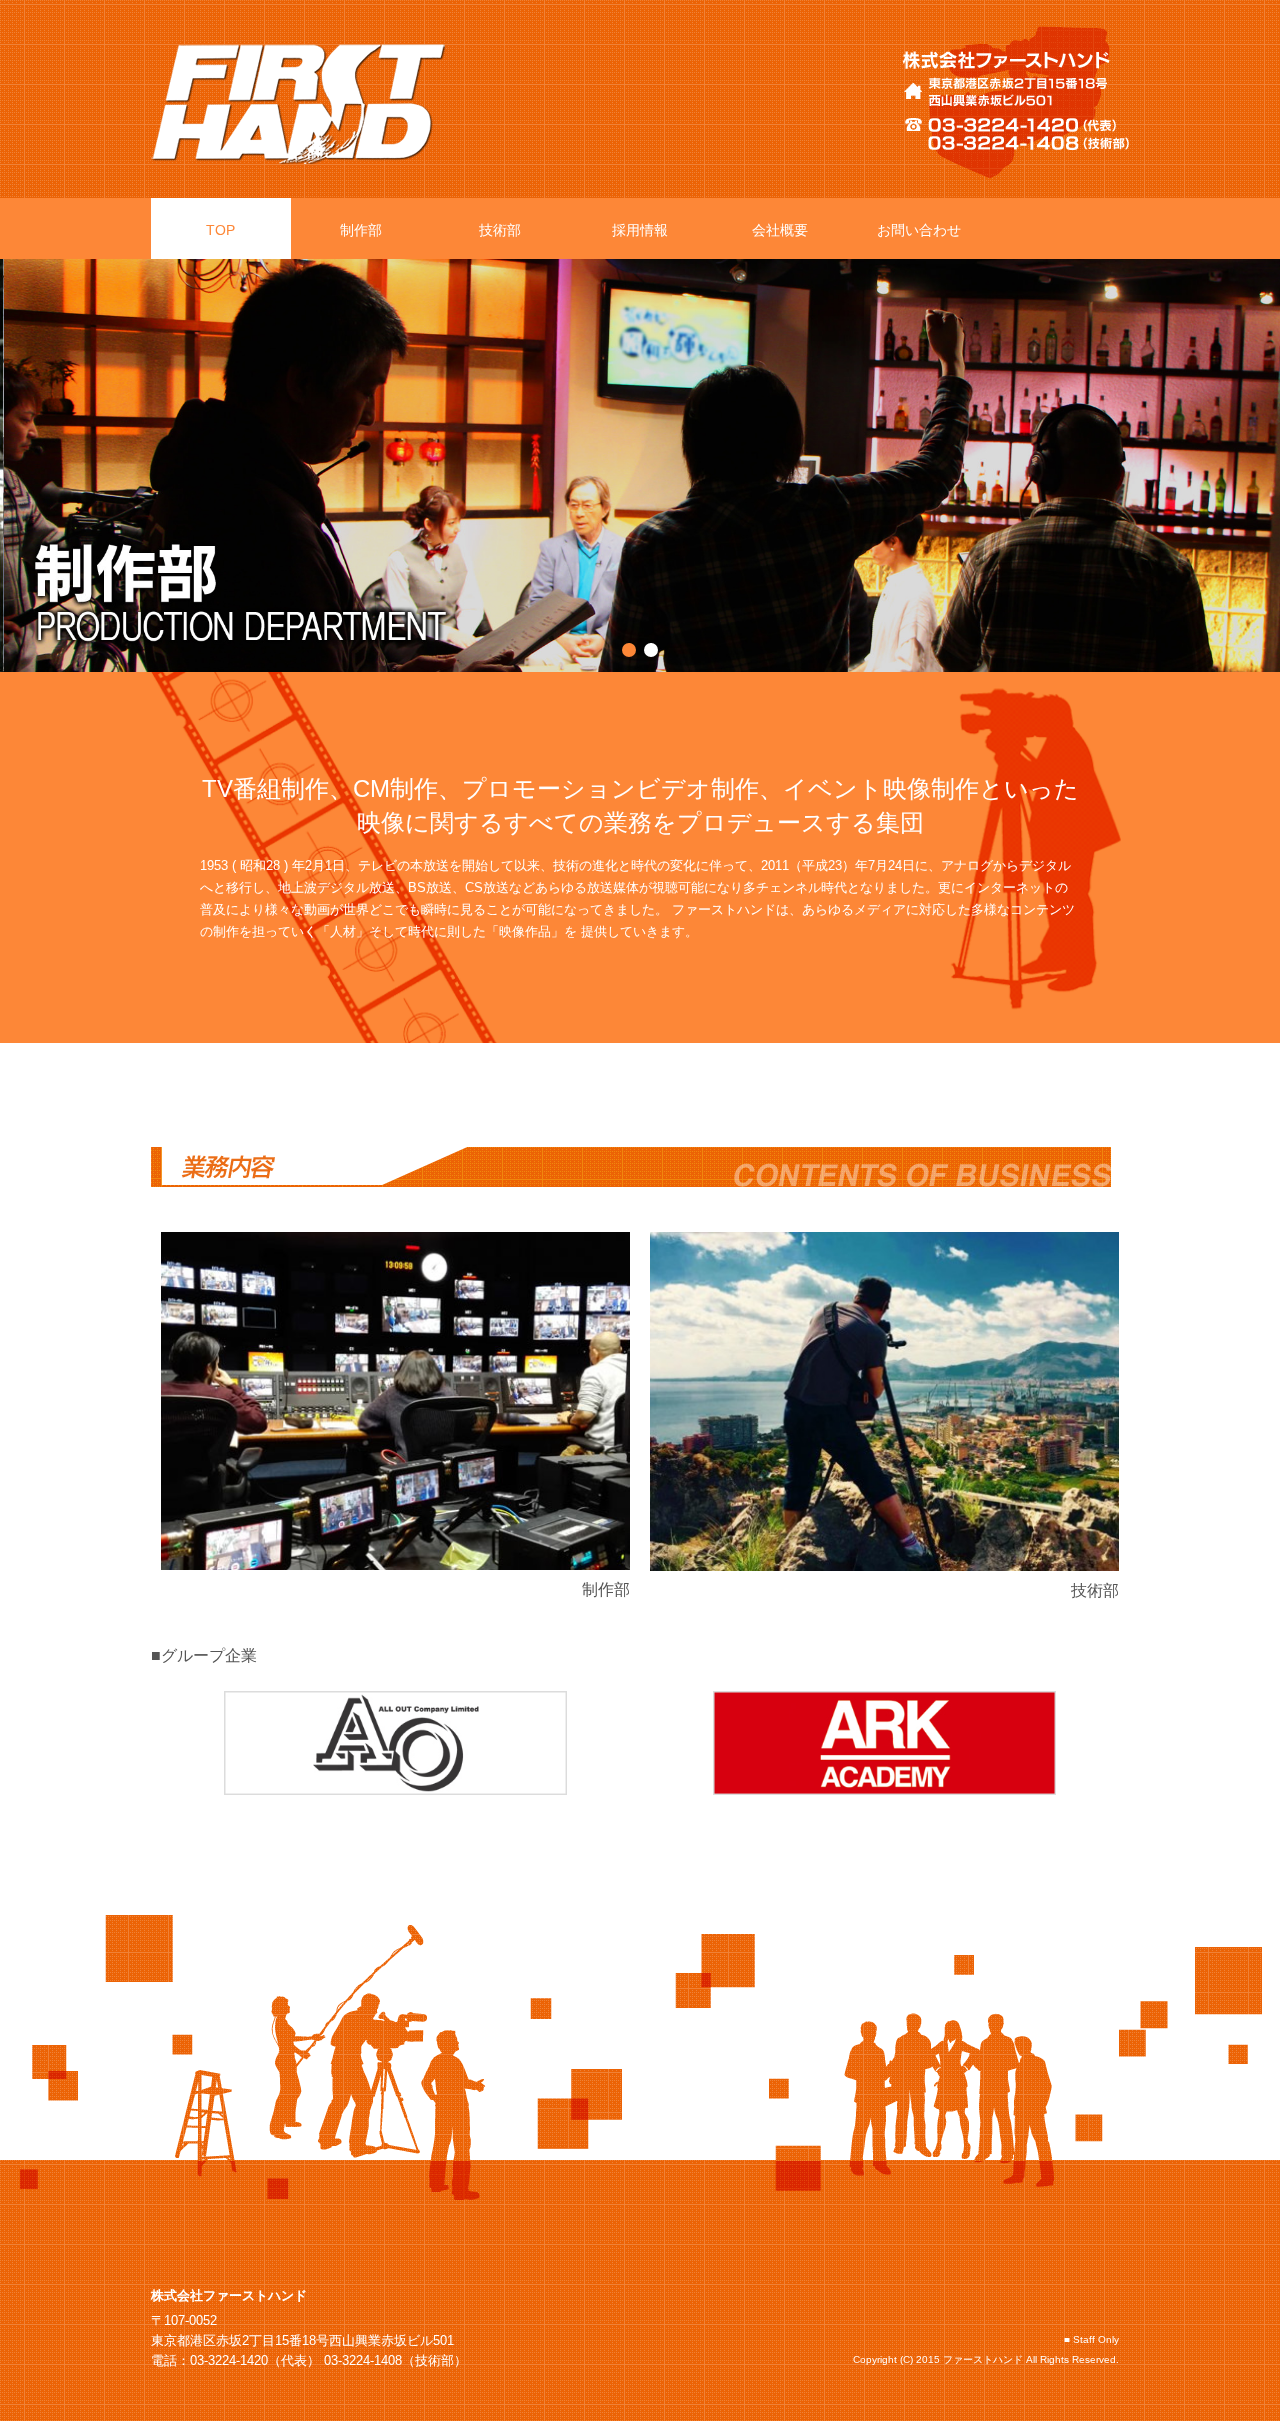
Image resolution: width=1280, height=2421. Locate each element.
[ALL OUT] (395, 1743)
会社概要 (780, 230)
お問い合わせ (919, 230)
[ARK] (884, 1743)
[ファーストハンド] (298, 108)
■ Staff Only (1091, 2339)
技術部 (500, 230)
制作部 (361, 230)
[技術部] (884, 1401)
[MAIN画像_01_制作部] (640, 268)
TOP (220, 230)
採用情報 (640, 230)
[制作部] (395, 1401)
